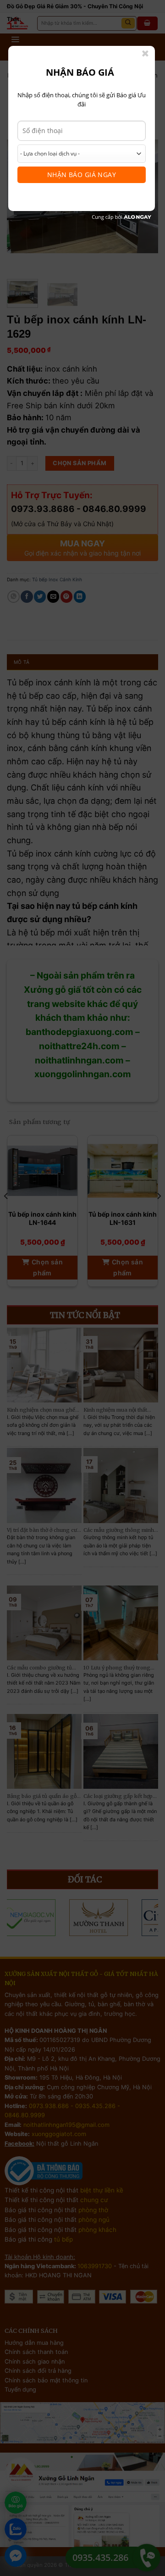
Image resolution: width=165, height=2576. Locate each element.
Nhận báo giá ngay (82, 175)
